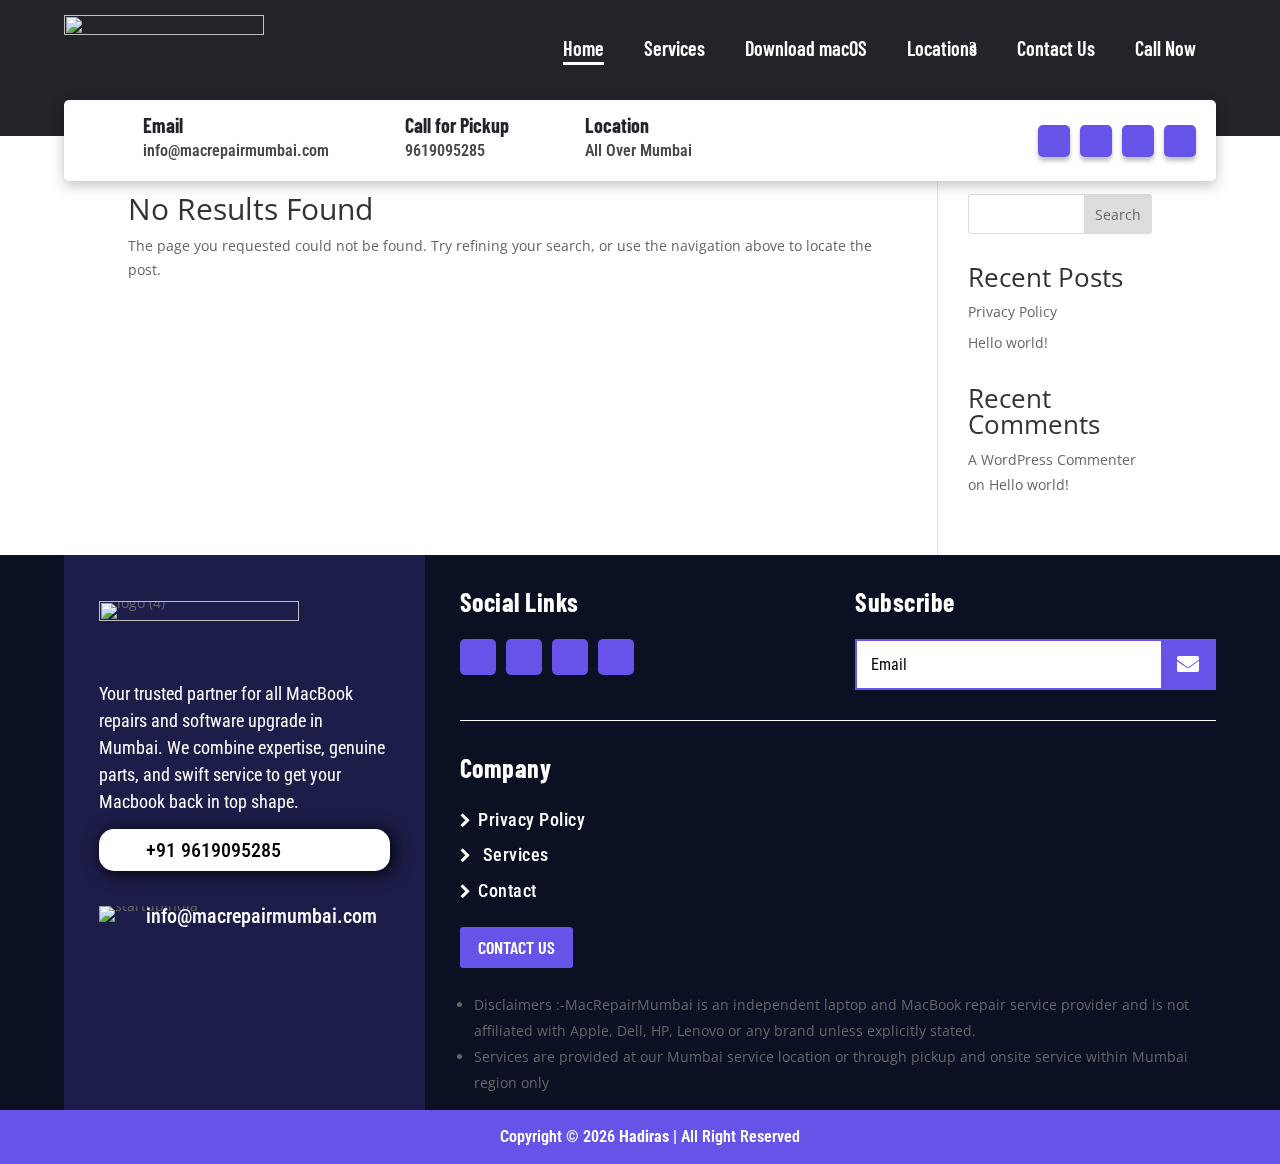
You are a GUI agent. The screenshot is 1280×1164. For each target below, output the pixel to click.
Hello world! (1008, 342)
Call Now (1165, 48)
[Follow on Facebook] (1054, 141)
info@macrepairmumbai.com (236, 150)
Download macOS (806, 48)
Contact (507, 890)
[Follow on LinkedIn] (1180, 141)
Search (1118, 214)
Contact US (516, 947)
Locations (942, 48)
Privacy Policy (1012, 311)
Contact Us (1056, 48)
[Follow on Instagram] (1138, 141)
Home (583, 48)
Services (674, 48)
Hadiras (646, 1136)
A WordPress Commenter (1052, 459)
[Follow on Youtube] (1096, 141)
